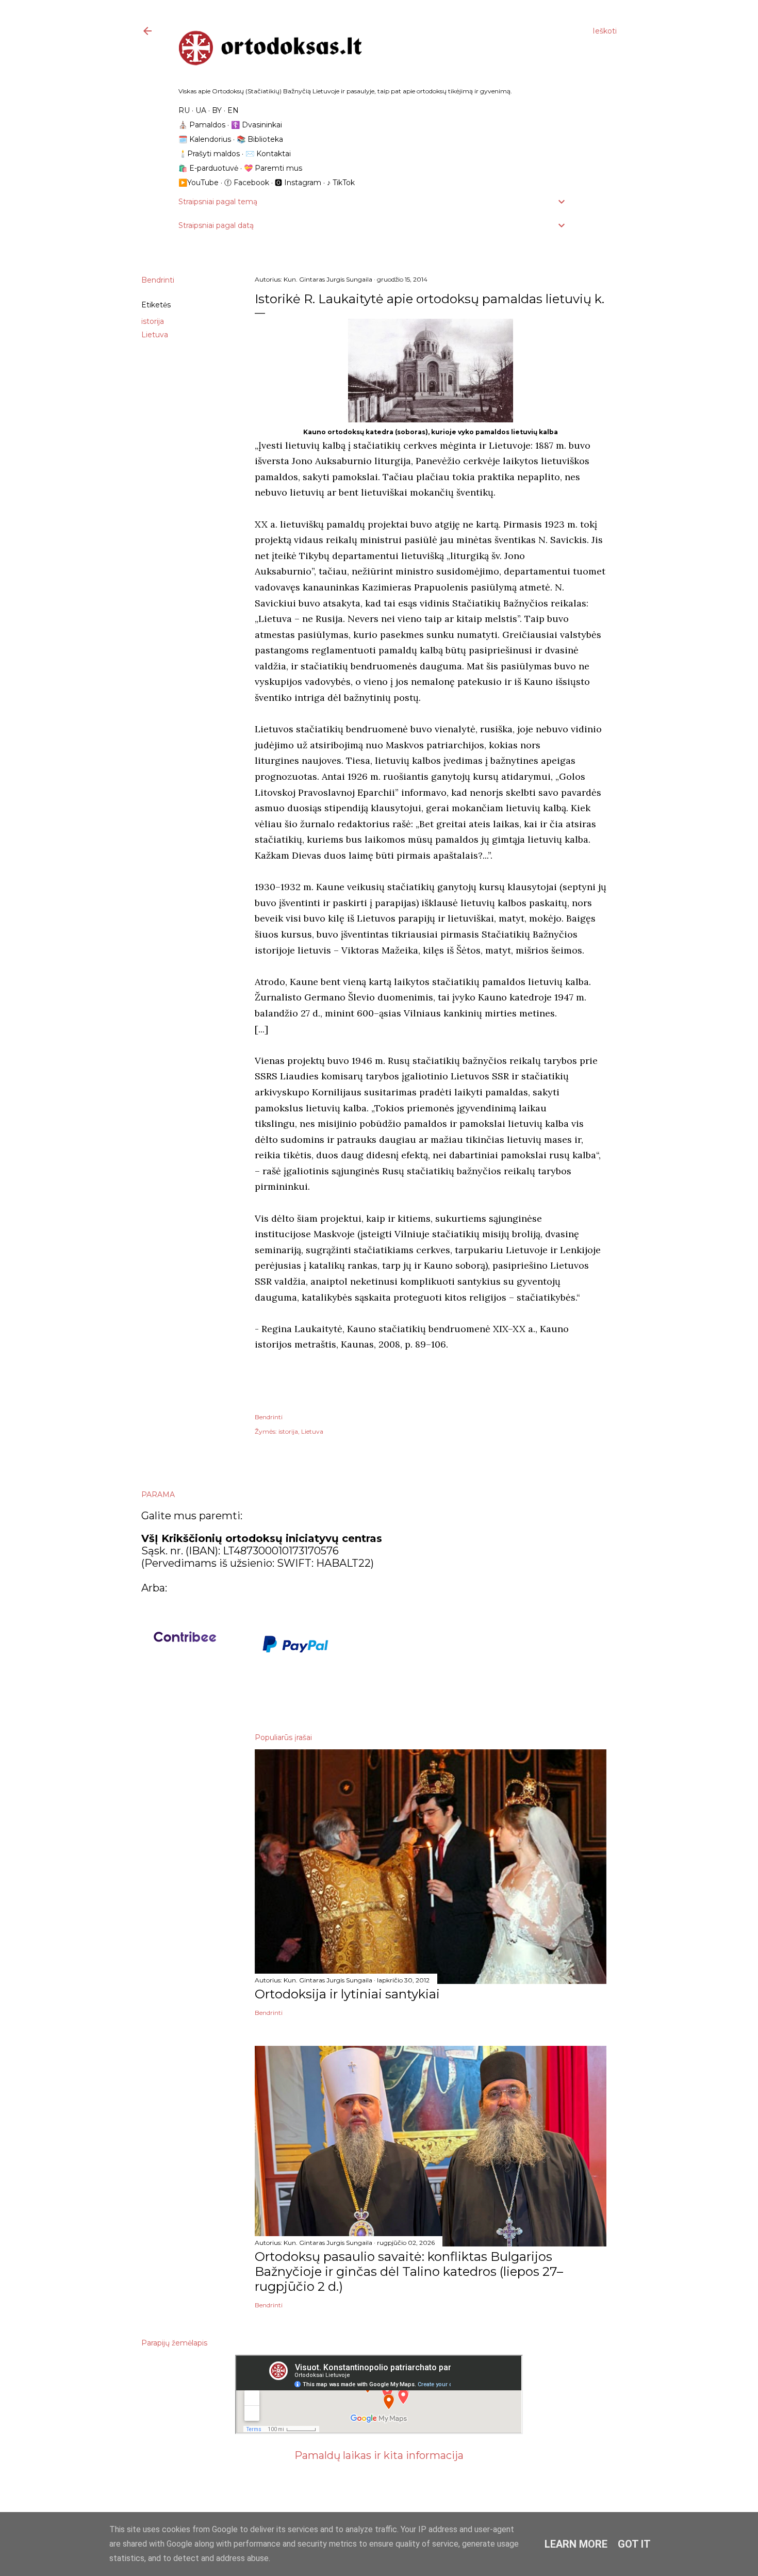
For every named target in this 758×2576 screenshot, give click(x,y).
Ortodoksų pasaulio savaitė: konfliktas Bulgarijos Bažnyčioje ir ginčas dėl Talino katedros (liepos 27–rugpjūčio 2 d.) (409, 2271)
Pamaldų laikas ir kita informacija (379, 2455)
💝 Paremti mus (273, 168)
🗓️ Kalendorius (205, 139)
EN (233, 110)
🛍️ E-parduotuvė (208, 168)
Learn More (576, 2544)
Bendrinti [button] (158, 280)
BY (217, 110)
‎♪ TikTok (341, 183)
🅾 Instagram (298, 183)
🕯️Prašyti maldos (209, 154)
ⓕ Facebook (247, 183)
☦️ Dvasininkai (257, 125)
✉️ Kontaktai (268, 154)
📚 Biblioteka (260, 139)
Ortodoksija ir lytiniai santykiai (347, 1994)
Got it (634, 2544)
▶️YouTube (199, 183)
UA (201, 110)
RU (184, 110)
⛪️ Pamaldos (202, 125)
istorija (153, 321)
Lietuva (155, 335)
